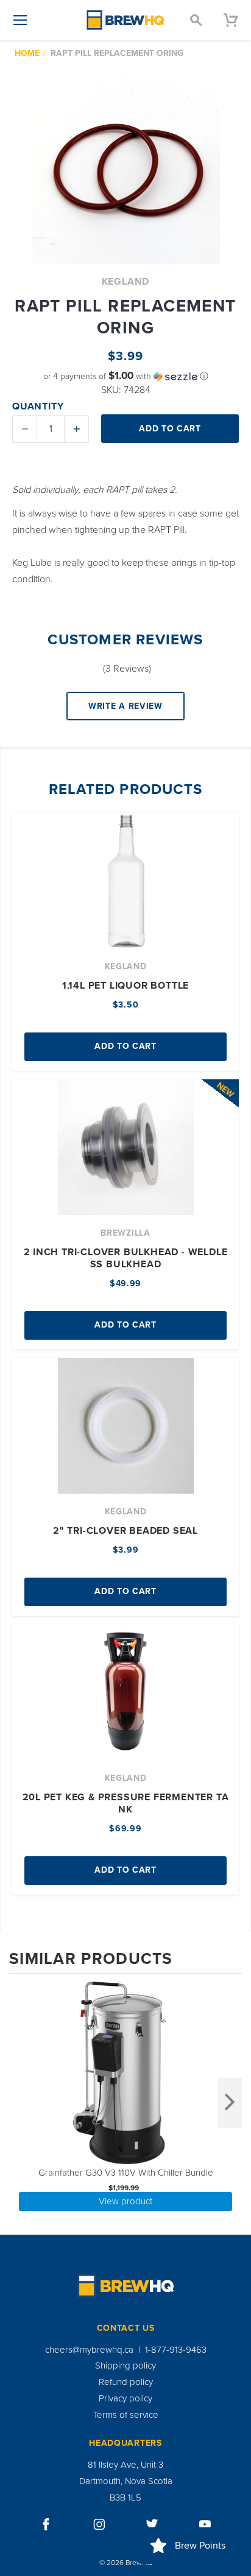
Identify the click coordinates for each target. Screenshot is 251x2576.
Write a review (125, 706)
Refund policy (126, 2382)
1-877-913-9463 (176, 2350)
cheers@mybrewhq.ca (89, 2350)
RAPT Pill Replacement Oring (117, 53)
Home (27, 53)
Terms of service (126, 2415)
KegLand (126, 282)
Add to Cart (125, 1046)
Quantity (38, 406)
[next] (230, 2103)
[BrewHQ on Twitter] (152, 2524)
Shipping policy (125, 2365)
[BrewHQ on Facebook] (46, 2524)
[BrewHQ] (125, 20)
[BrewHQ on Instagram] (99, 2524)
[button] (125, 376)
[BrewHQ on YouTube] (205, 2524)
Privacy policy (125, 2398)
